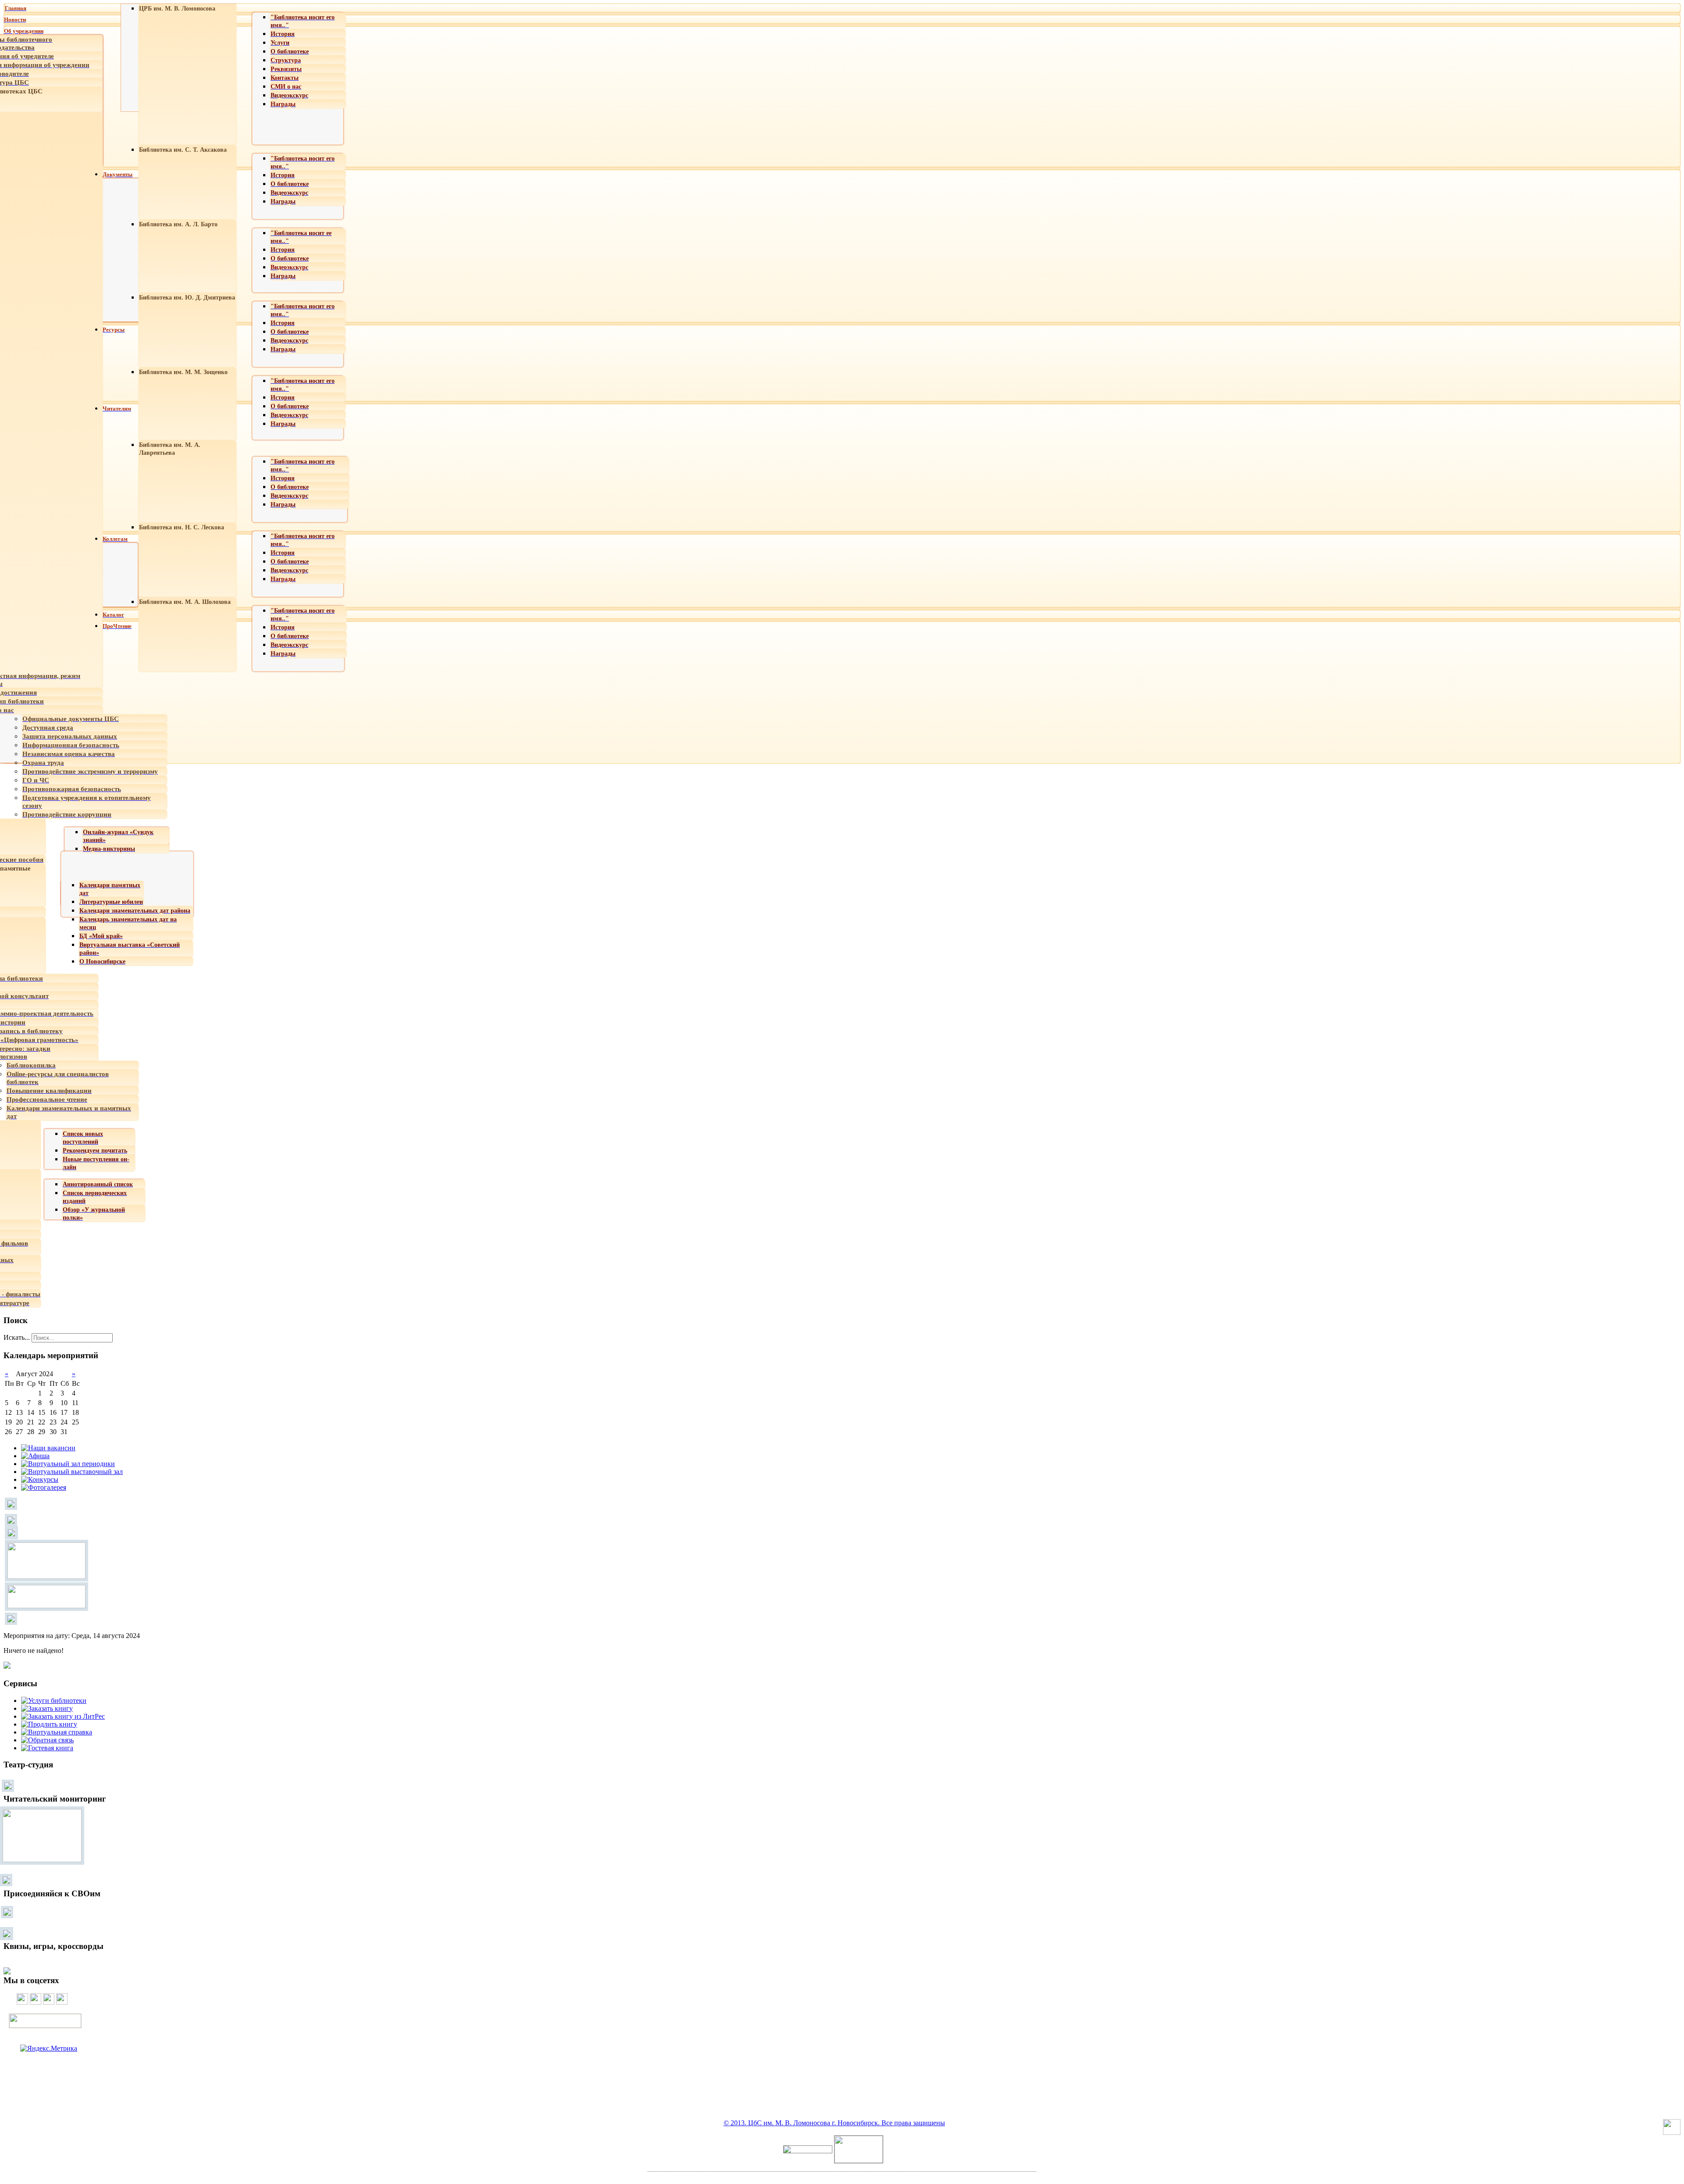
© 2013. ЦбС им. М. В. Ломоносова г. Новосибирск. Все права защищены (834, 2123)
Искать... (17, 1337)
